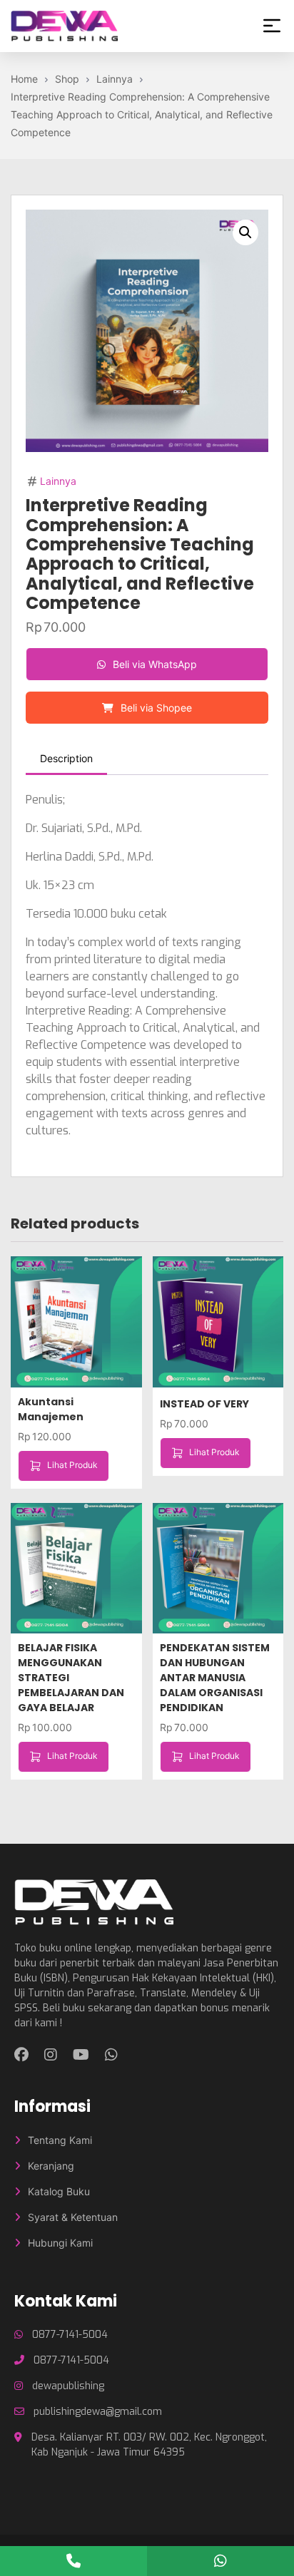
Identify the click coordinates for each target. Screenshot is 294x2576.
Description (66, 758)
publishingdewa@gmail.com (98, 2412)
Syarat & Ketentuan (73, 2217)
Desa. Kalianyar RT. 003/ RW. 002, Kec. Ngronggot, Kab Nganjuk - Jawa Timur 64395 (149, 2445)
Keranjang (51, 2166)
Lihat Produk (72, 1465)
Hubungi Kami (60, 2243)
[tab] (66, 759)
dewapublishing (68, 2386)
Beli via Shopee (155, 708)
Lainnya (58, 481)
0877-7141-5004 (70, 2335)
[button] (245, 232)
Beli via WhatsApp (153, 664)
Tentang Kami (60, 2140)
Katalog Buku (59, 2191)
